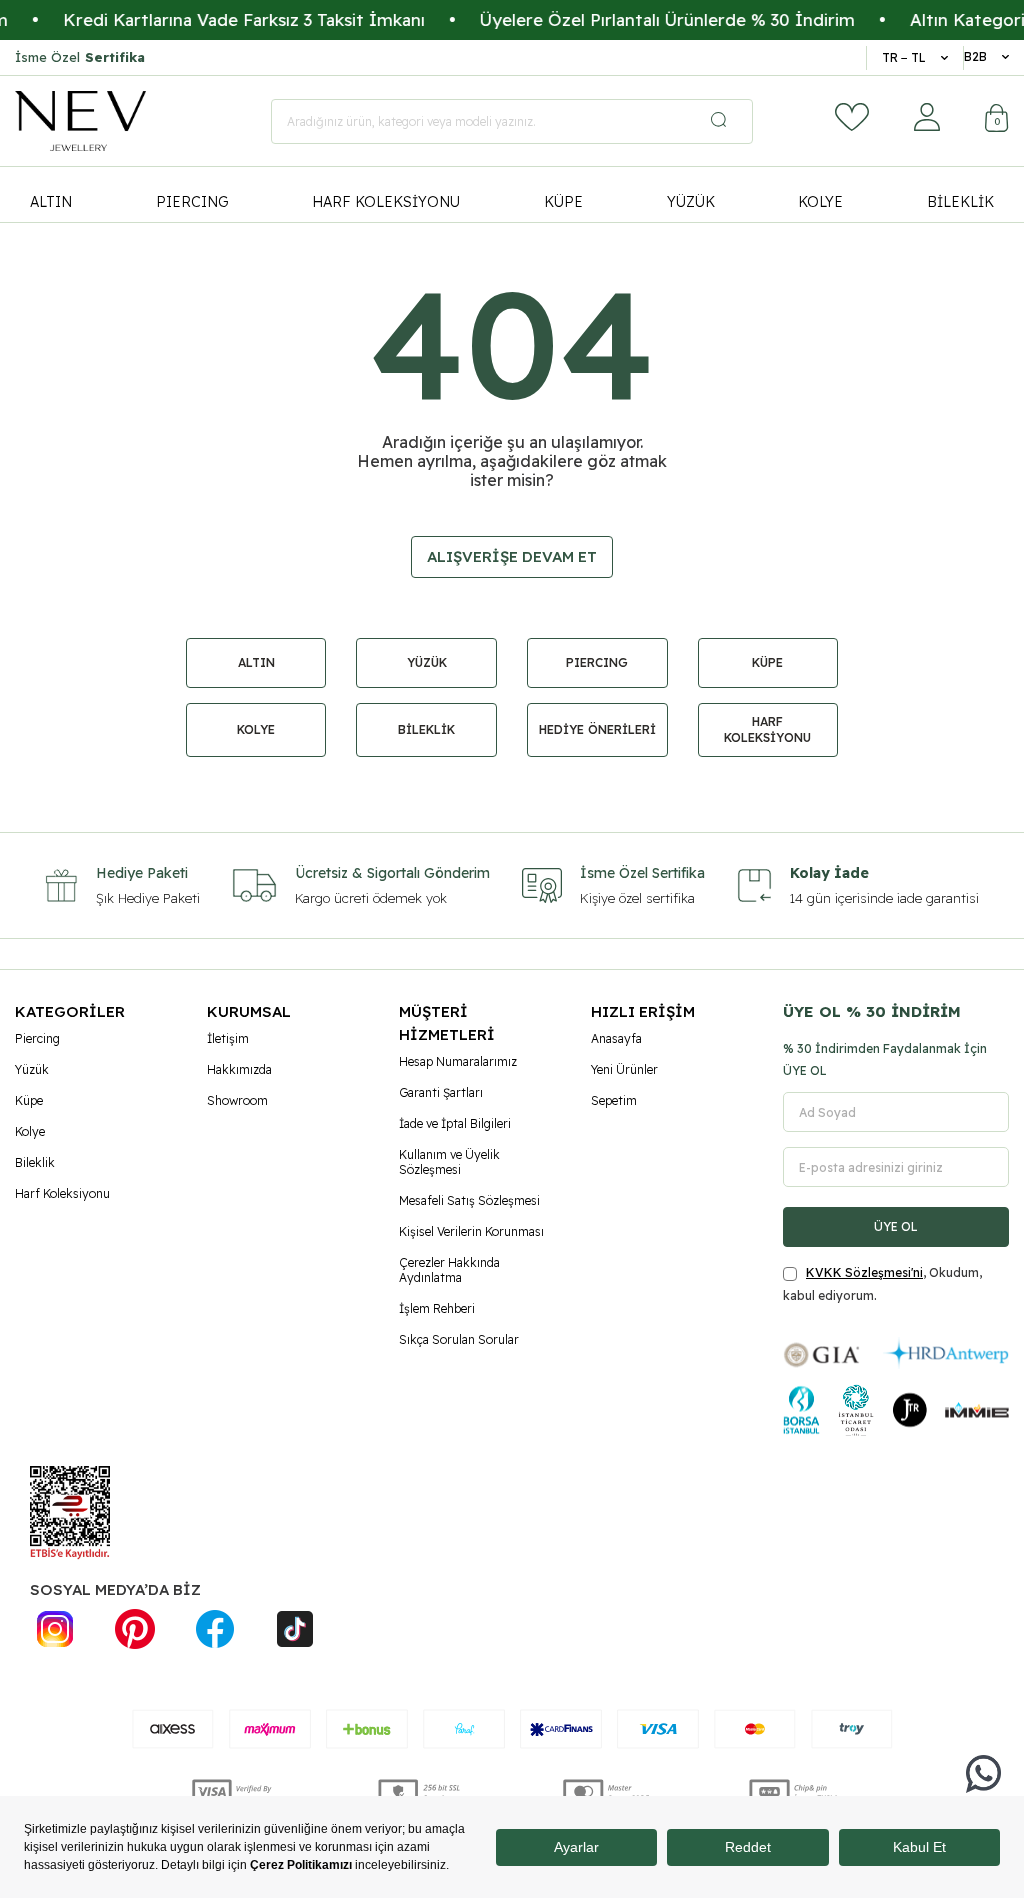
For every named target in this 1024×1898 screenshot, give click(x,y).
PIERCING (192, 202)
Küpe (29, 1100)
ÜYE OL (896, 1226)
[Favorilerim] (852, 117)
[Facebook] (215, 1629)
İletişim (228, 1038)
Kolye (30, 1131)
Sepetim (614, 1100)
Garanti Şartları (441, 1092)
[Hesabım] (927, 117)
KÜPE (563, 202)
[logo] (80, 121)
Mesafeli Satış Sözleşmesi (469, 1200)
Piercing (37, 1038)
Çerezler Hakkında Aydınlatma (449, 1270)
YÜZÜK (691, 202)
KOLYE (820, 202)
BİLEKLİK (960, 202)
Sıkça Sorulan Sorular (459, 1339)
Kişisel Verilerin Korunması (471, 1231)
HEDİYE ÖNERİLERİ (597, 729)
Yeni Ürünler (624, 1069)
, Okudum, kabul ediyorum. (882, 1283)
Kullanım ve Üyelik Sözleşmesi (449, 1162)
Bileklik (35, 1162)
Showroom (237, 1100)
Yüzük (32, 1069)
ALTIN (51, 202)
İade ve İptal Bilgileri (455, 1123)
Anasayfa (616, 1038)
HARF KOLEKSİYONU (386, 202)
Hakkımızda (239, 1069)
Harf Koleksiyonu (62, 1193)
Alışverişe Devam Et (512, 556)
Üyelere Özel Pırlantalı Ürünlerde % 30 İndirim (639, 19)
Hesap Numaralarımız (458, 1061)
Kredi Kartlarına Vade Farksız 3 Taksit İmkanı (216, 19)
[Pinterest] (135, 1629)
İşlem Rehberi (437, 1308)
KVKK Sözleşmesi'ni (864, 1272)
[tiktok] (295, 1629)
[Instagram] (55, 1629)
